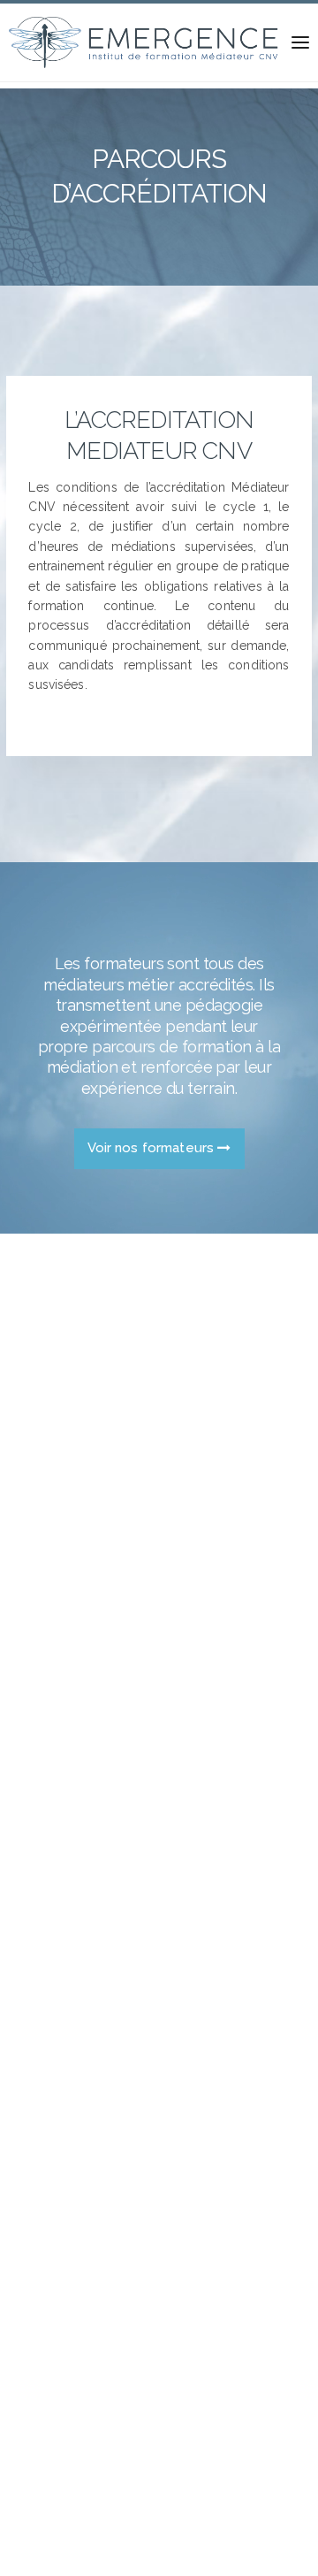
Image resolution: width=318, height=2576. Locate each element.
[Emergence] (145, 42)
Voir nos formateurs (153, 1148)
